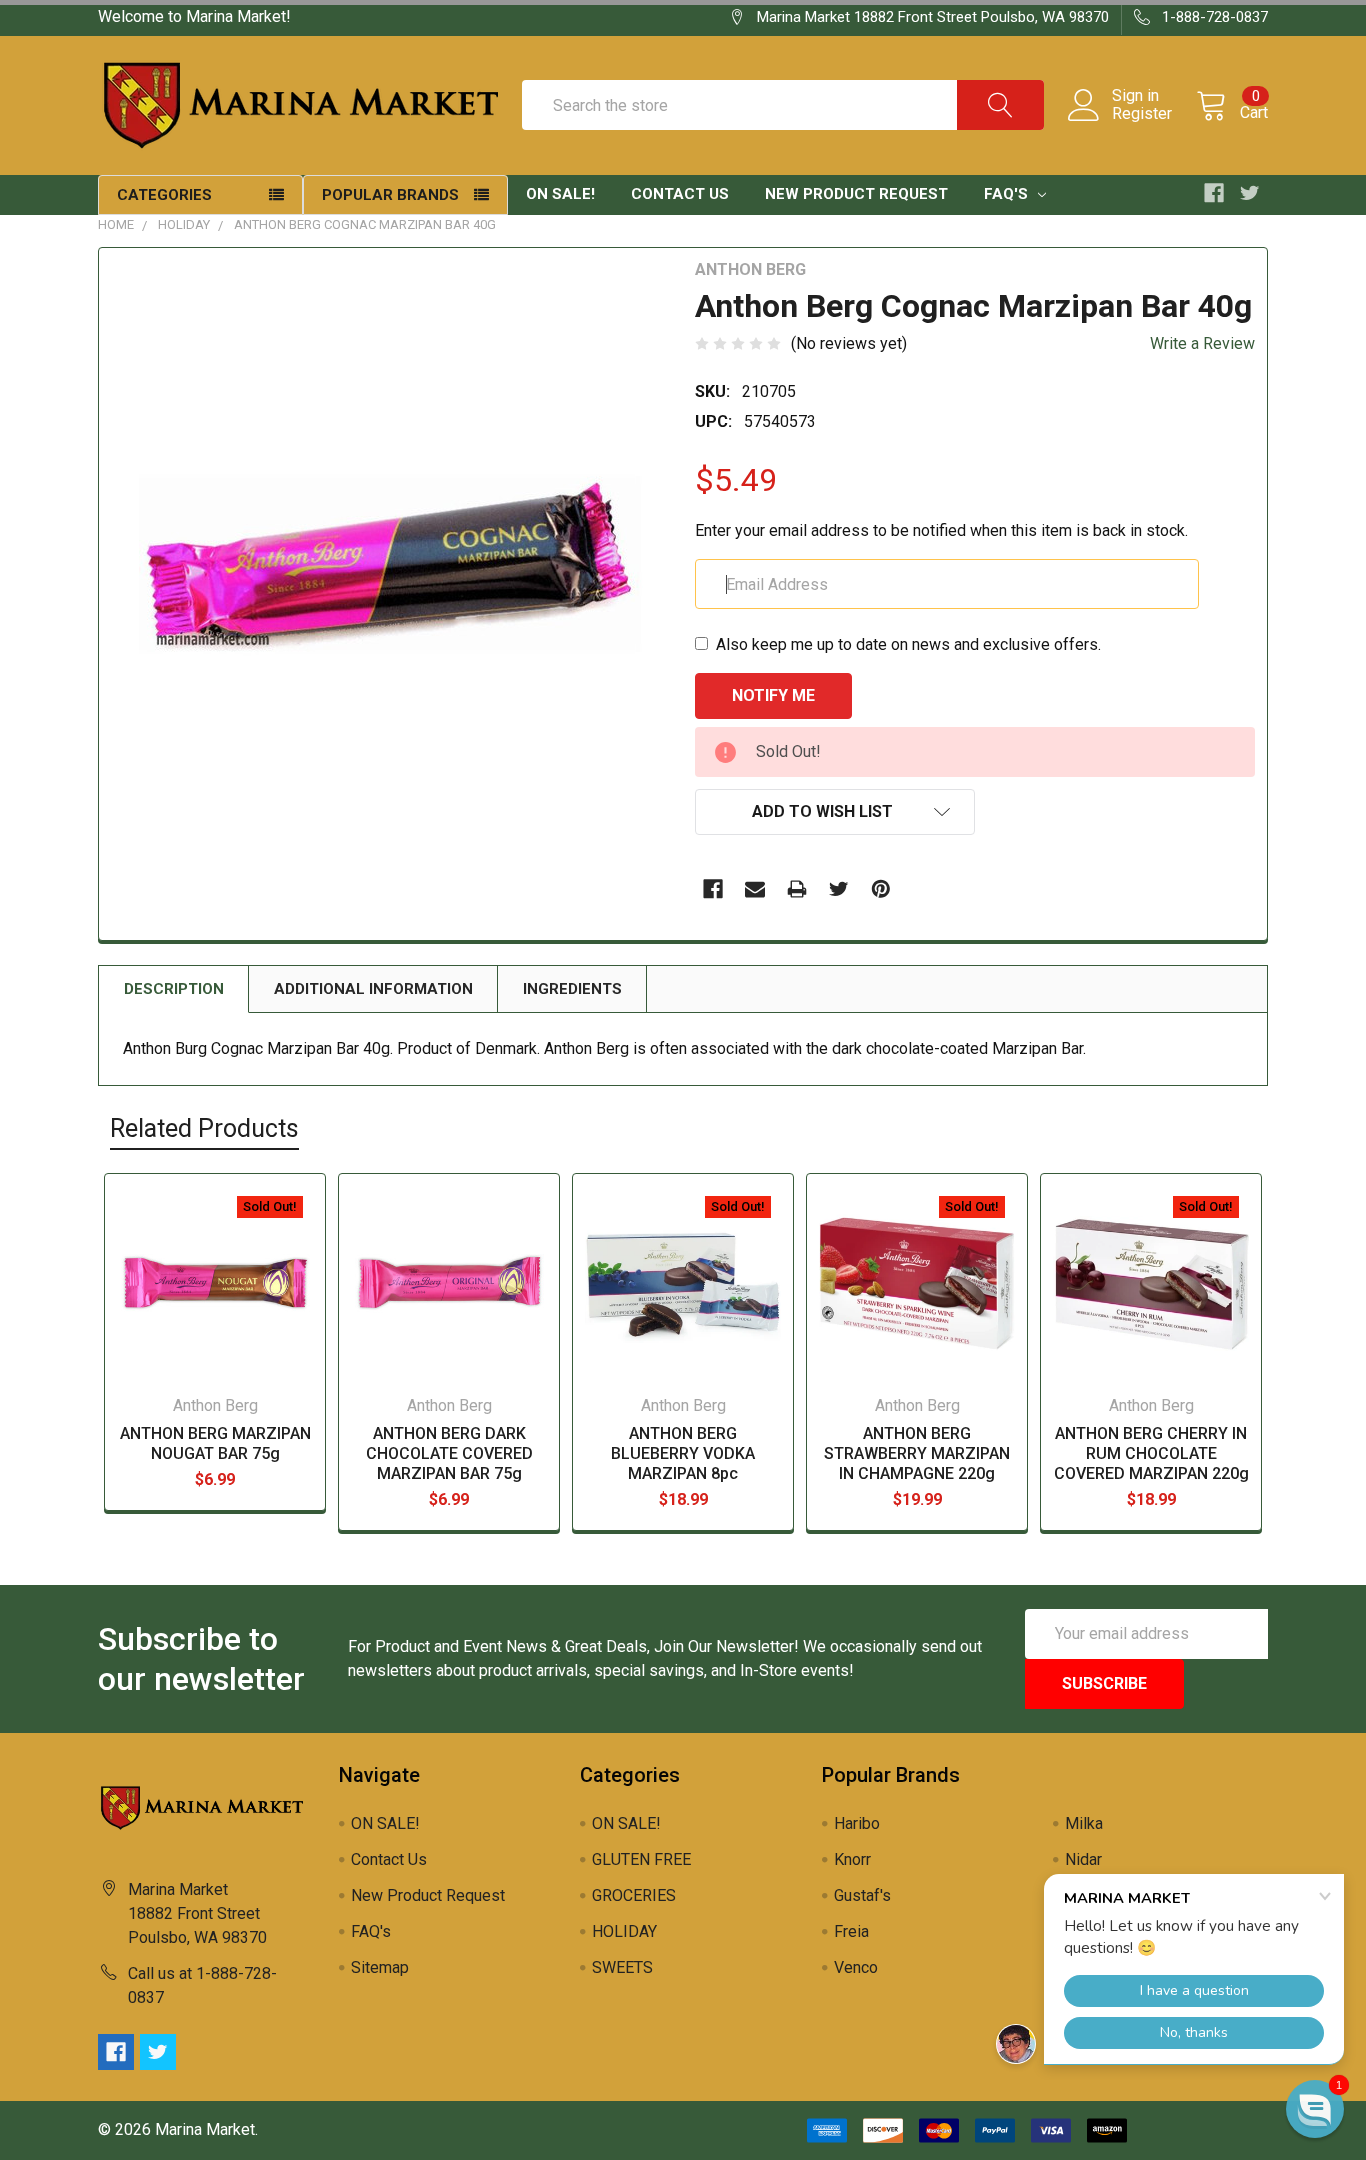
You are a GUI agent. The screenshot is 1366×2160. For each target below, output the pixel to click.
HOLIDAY (184, 224)
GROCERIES (634, 1895)
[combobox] (783, 105)
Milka (1084, 1823)
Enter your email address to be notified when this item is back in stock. (941, 530)
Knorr (852, 1859)
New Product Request (856, 194)
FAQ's (1008, 194)
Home (116, 224)
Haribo (857, 1823)
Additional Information (373, 989)
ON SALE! (560, 194)
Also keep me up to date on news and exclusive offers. (908, 644)
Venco (856, 1967)
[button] (1315, 2109)
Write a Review (1202, 343)
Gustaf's (862, 1895)
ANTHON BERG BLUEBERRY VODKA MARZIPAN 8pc (683, 1453)
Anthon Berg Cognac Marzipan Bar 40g (365, 224)
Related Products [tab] (204, 1128)
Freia (851, 1931)
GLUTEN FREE (641, 1859)
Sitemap (380, 1967)
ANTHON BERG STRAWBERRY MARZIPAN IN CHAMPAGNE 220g (917, 1453)
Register (1142, 114)
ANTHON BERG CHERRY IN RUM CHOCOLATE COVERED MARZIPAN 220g (1151, 1453)
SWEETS (622, 1967)
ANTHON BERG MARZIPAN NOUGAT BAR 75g (215, 1443)
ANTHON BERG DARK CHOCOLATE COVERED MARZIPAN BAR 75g (449, 1453)
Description (174, 989)
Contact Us (680, 194)
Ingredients (572, 989)
